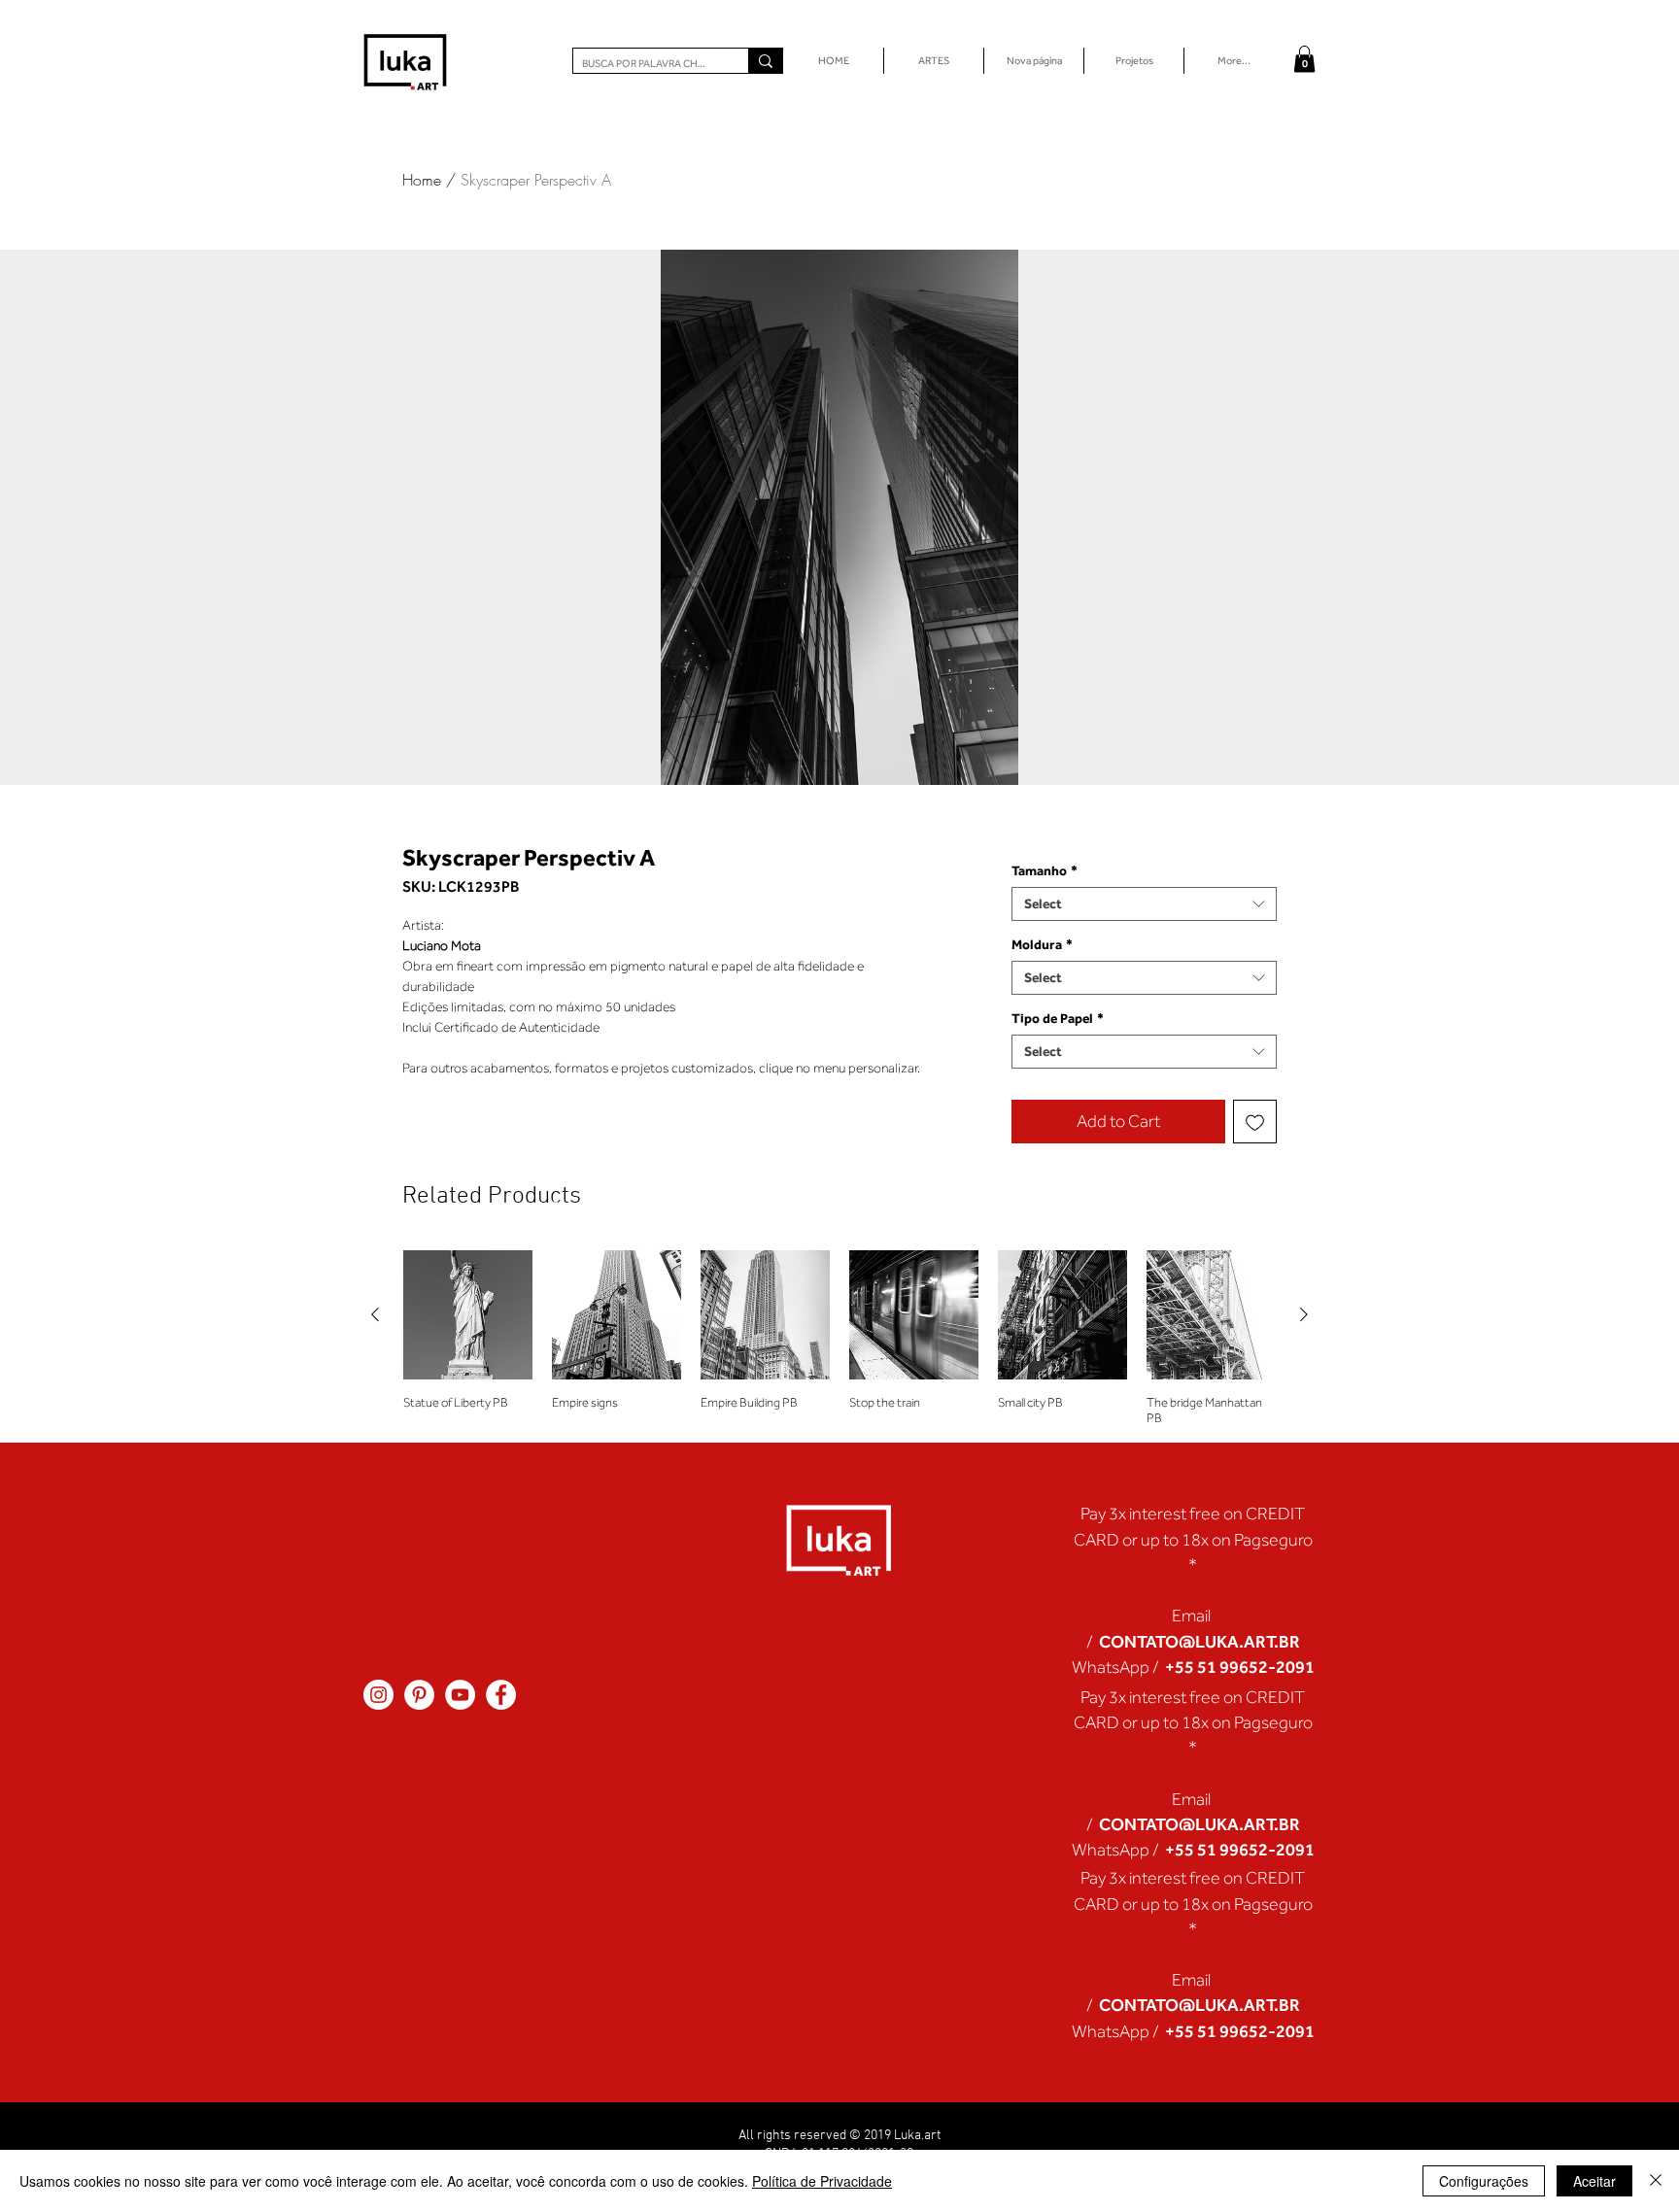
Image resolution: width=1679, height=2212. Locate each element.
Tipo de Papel (1058, 1018)
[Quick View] (468, 1315)
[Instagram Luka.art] (378, 1695)
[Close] (1656, 2181)
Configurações (1484, 2181)
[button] (1304, 59)
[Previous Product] (375, 1314)
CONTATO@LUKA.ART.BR (1199, 1641)
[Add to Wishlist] (1255, 1122)
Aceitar (1594, 2181)
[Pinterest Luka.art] (419, 1695)
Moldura (1042, 944)
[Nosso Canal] (460, 1695)
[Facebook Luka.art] (501, 1695)
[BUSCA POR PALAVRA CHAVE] (765, 61)
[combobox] (1144, 904)
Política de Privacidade (822, 2181)
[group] (839, 1338)
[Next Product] (1304, 1314)
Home (422, 180)
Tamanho (1045, 870)
